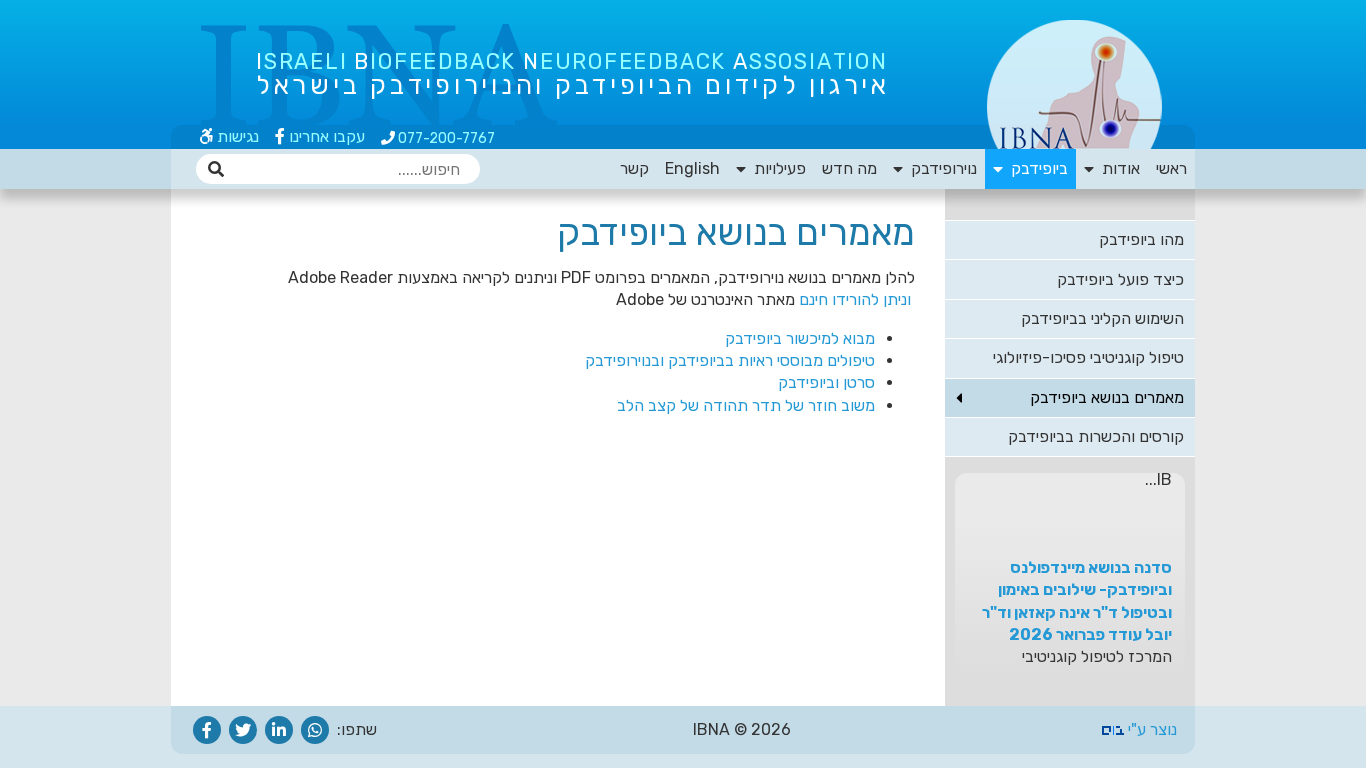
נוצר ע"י (1150, 729)
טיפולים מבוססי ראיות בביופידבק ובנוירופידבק (730, 360)
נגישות (236, 136)
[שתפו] (315, 730)
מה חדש (849, 168)
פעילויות (776, 168)
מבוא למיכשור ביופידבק (800, 338)
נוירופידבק (940, 168)
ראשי (1171, 168)
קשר (634, 168)
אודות (1117, 168)
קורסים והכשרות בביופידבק (1096, 436)
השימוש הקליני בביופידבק (1102, 318)
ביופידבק (1035, 168)
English (692, 168)
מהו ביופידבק (1141, 239)
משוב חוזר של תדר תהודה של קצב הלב (746, 405)
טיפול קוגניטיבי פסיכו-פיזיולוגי (1088, 357)
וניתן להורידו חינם (857, 299)
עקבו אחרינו (325, 136)
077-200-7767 (445, 138)
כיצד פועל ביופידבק (1120, 279)
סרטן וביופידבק (826, 382)
